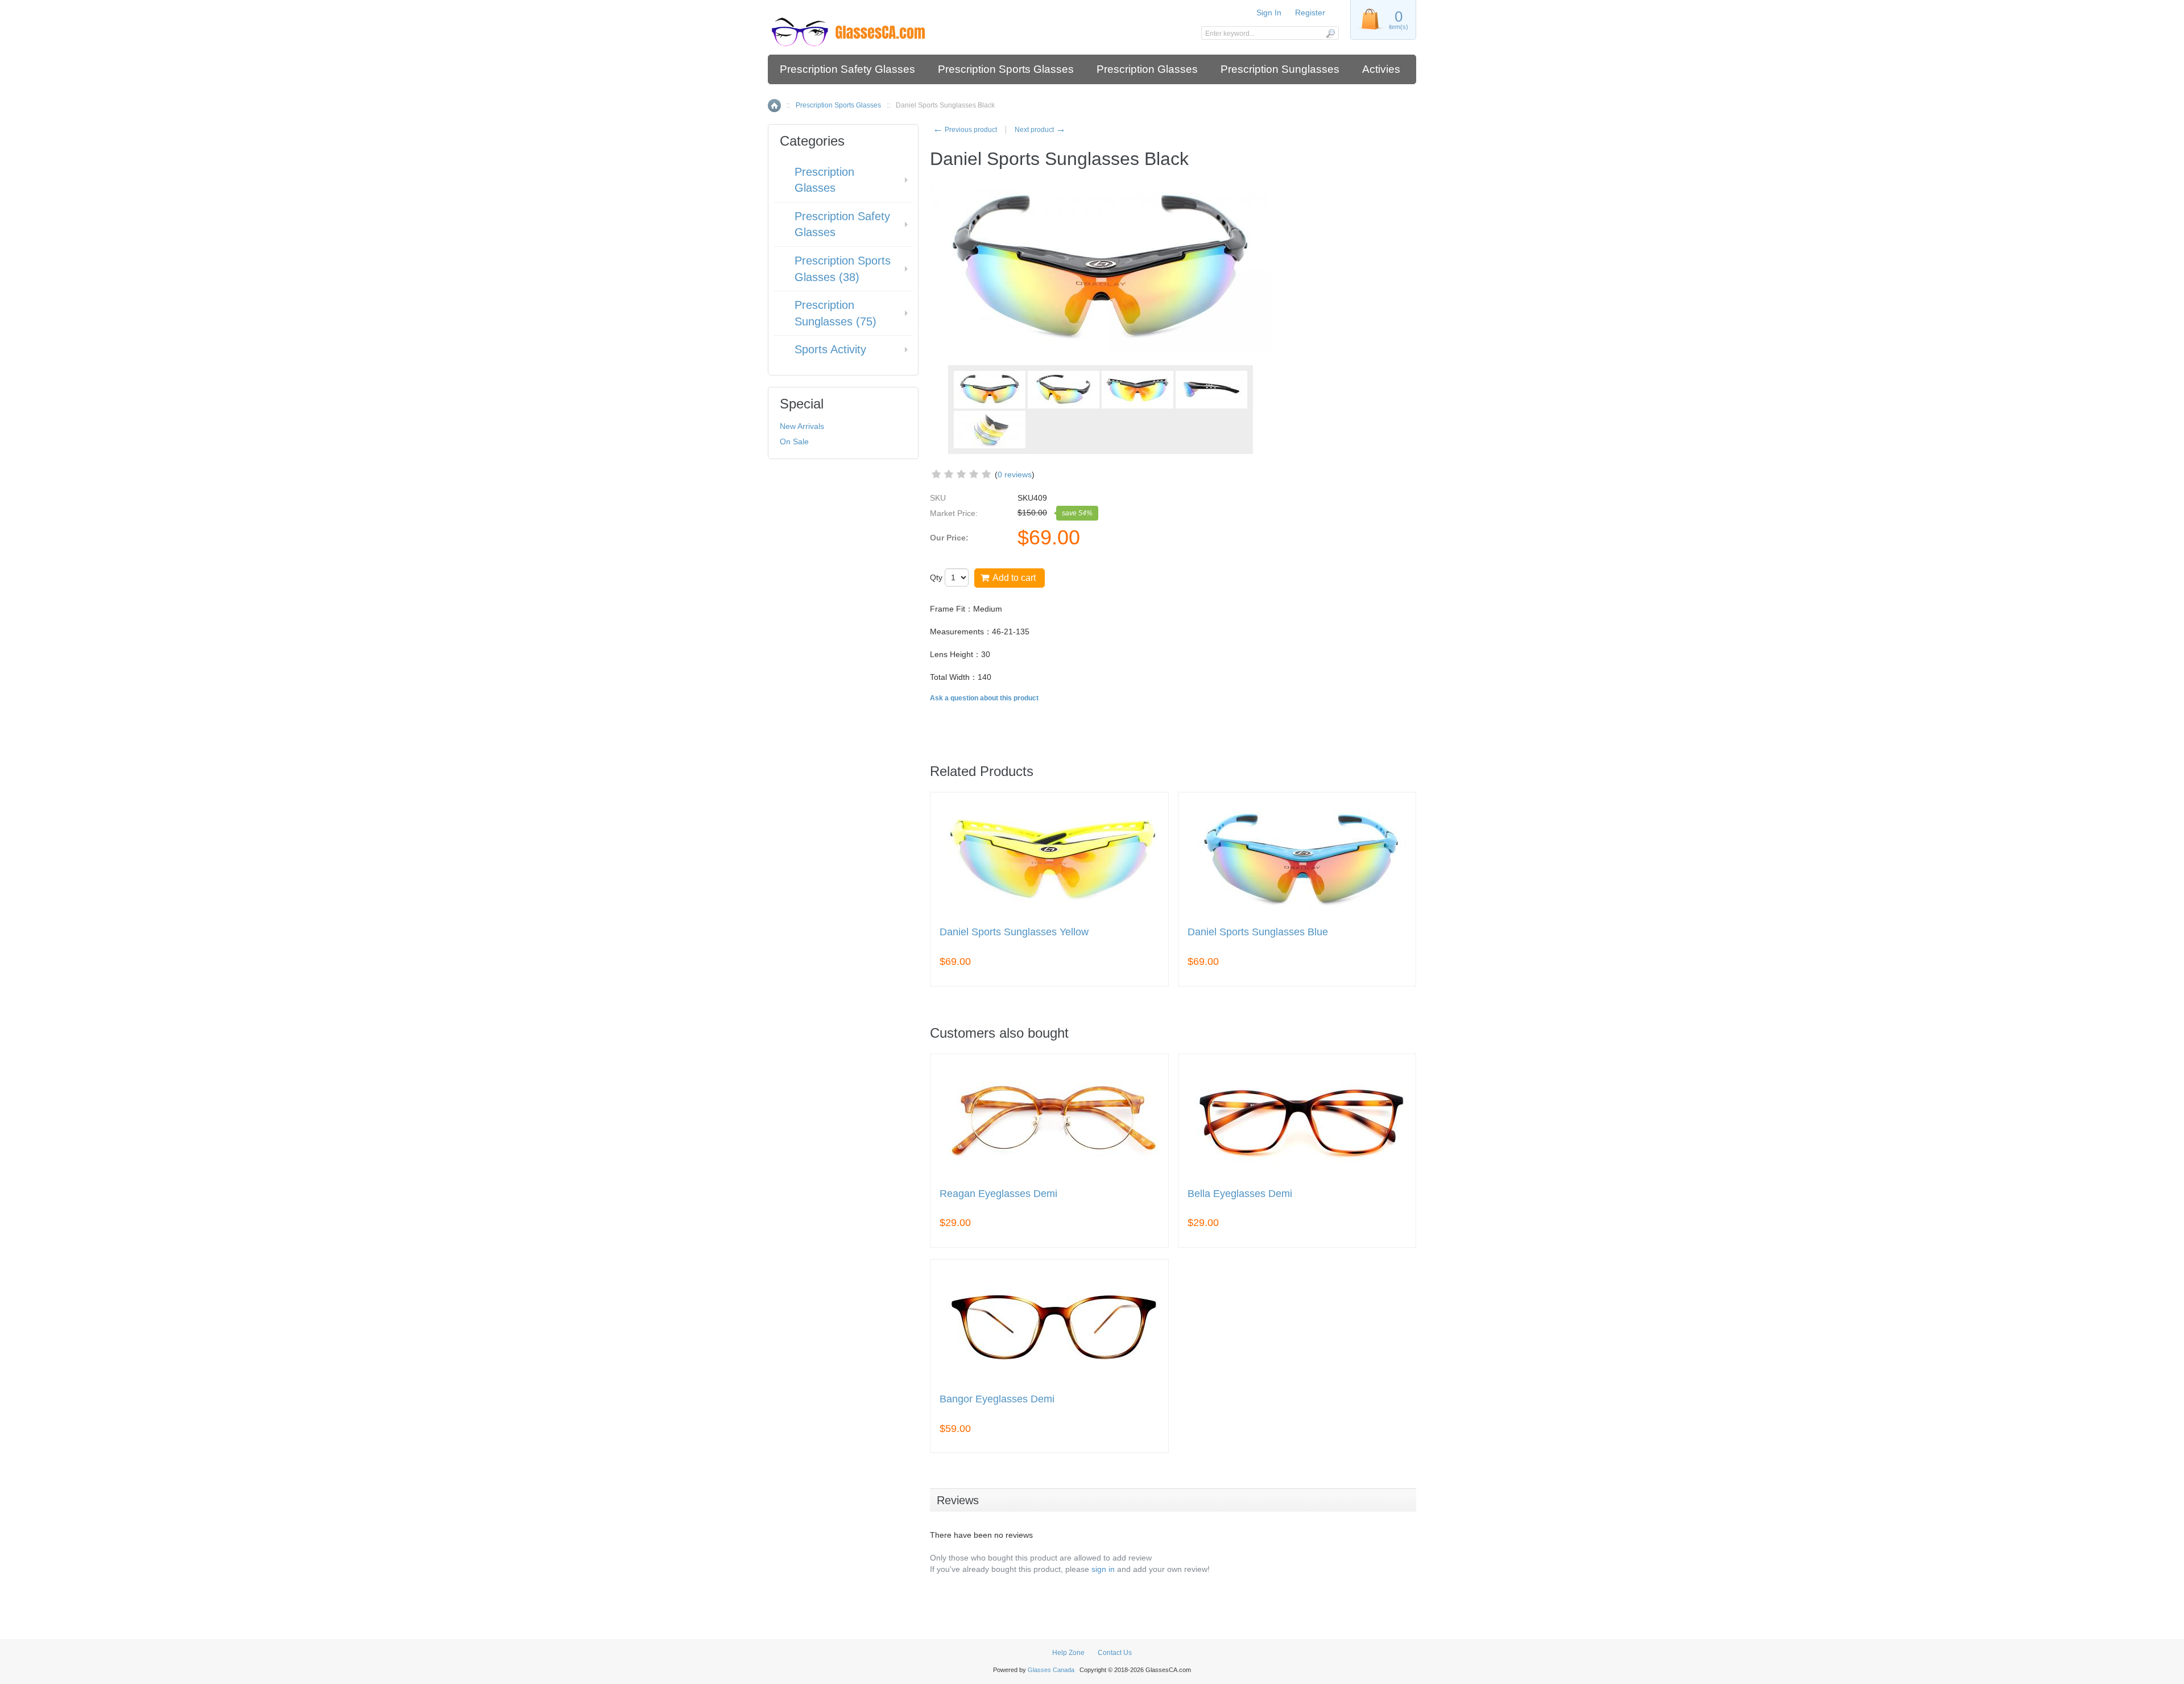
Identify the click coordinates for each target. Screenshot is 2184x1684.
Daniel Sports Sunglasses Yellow (1014, 932)
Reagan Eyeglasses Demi (998, 1194)
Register (1310, 13)
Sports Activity (830, 349)
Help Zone (1068, 1653)
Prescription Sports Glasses (1006, 69)
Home (774, 106)
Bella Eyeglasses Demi (1240, 1194)
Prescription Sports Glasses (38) (843, 269)
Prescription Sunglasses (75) (835, 313)
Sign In (1269, 13)
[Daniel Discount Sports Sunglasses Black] (1064, 390)
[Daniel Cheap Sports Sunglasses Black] (1137, 390)
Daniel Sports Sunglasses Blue (1258, 932)
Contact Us (1115, 1653)
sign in (1103, 1569)
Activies (1381, 69)
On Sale (794, 441)
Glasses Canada (1051, 1670)
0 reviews (1015, 474)
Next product (1040, 130)
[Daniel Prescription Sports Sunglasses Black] (990, 390)
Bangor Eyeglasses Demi (997, 1399)
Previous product (965, 130)
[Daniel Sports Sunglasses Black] (990, 430)
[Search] (1330, 33)
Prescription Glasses (1147, 69)
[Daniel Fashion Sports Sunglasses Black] (1211, 390)
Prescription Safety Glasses (847, 69)
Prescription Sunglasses (1280, 69)
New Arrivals (802, 426)
